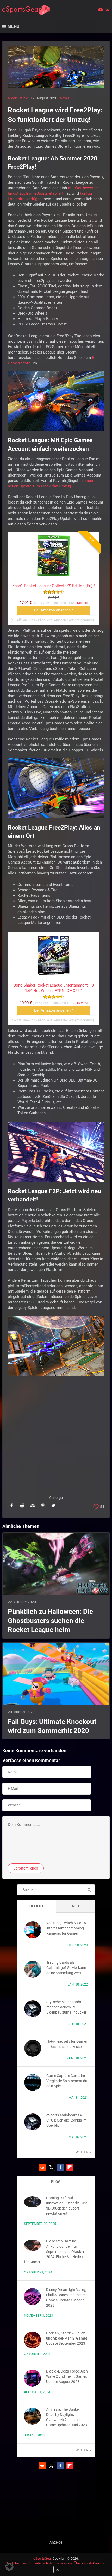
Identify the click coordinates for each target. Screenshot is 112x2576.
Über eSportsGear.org (90, 2563)
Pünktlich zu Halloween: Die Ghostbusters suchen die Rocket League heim (50, 1621)
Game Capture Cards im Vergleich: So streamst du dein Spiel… (67, 2081)
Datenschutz (43, 2563)
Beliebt (37, 1906)
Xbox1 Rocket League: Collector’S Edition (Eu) (54, 586)
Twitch (26, 2563)
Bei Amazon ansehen (54, 610)
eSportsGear (43, 2558)
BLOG (56, 2182)
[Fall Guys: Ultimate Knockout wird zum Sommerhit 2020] (56, 1674)
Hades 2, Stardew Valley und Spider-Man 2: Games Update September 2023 (67, 2338)
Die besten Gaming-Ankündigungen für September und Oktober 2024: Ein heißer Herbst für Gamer (54, 2252)
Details (82, 603)
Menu (14, 26)
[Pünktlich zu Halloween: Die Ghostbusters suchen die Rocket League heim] (56, 1564)
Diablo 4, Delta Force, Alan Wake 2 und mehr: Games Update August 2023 (67, 2376)
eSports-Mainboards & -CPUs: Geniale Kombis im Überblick (66, 2120)
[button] (42, 2167)
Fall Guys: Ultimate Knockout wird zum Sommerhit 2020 (52, 1726)
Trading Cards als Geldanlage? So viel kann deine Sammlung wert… (66, 1968)
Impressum (63, 2563)
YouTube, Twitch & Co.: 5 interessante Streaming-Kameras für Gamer (66, 1928)
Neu (75, 1906)
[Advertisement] (56, 1439)
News (64, 98)
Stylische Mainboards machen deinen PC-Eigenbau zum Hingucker (66, 2007)
